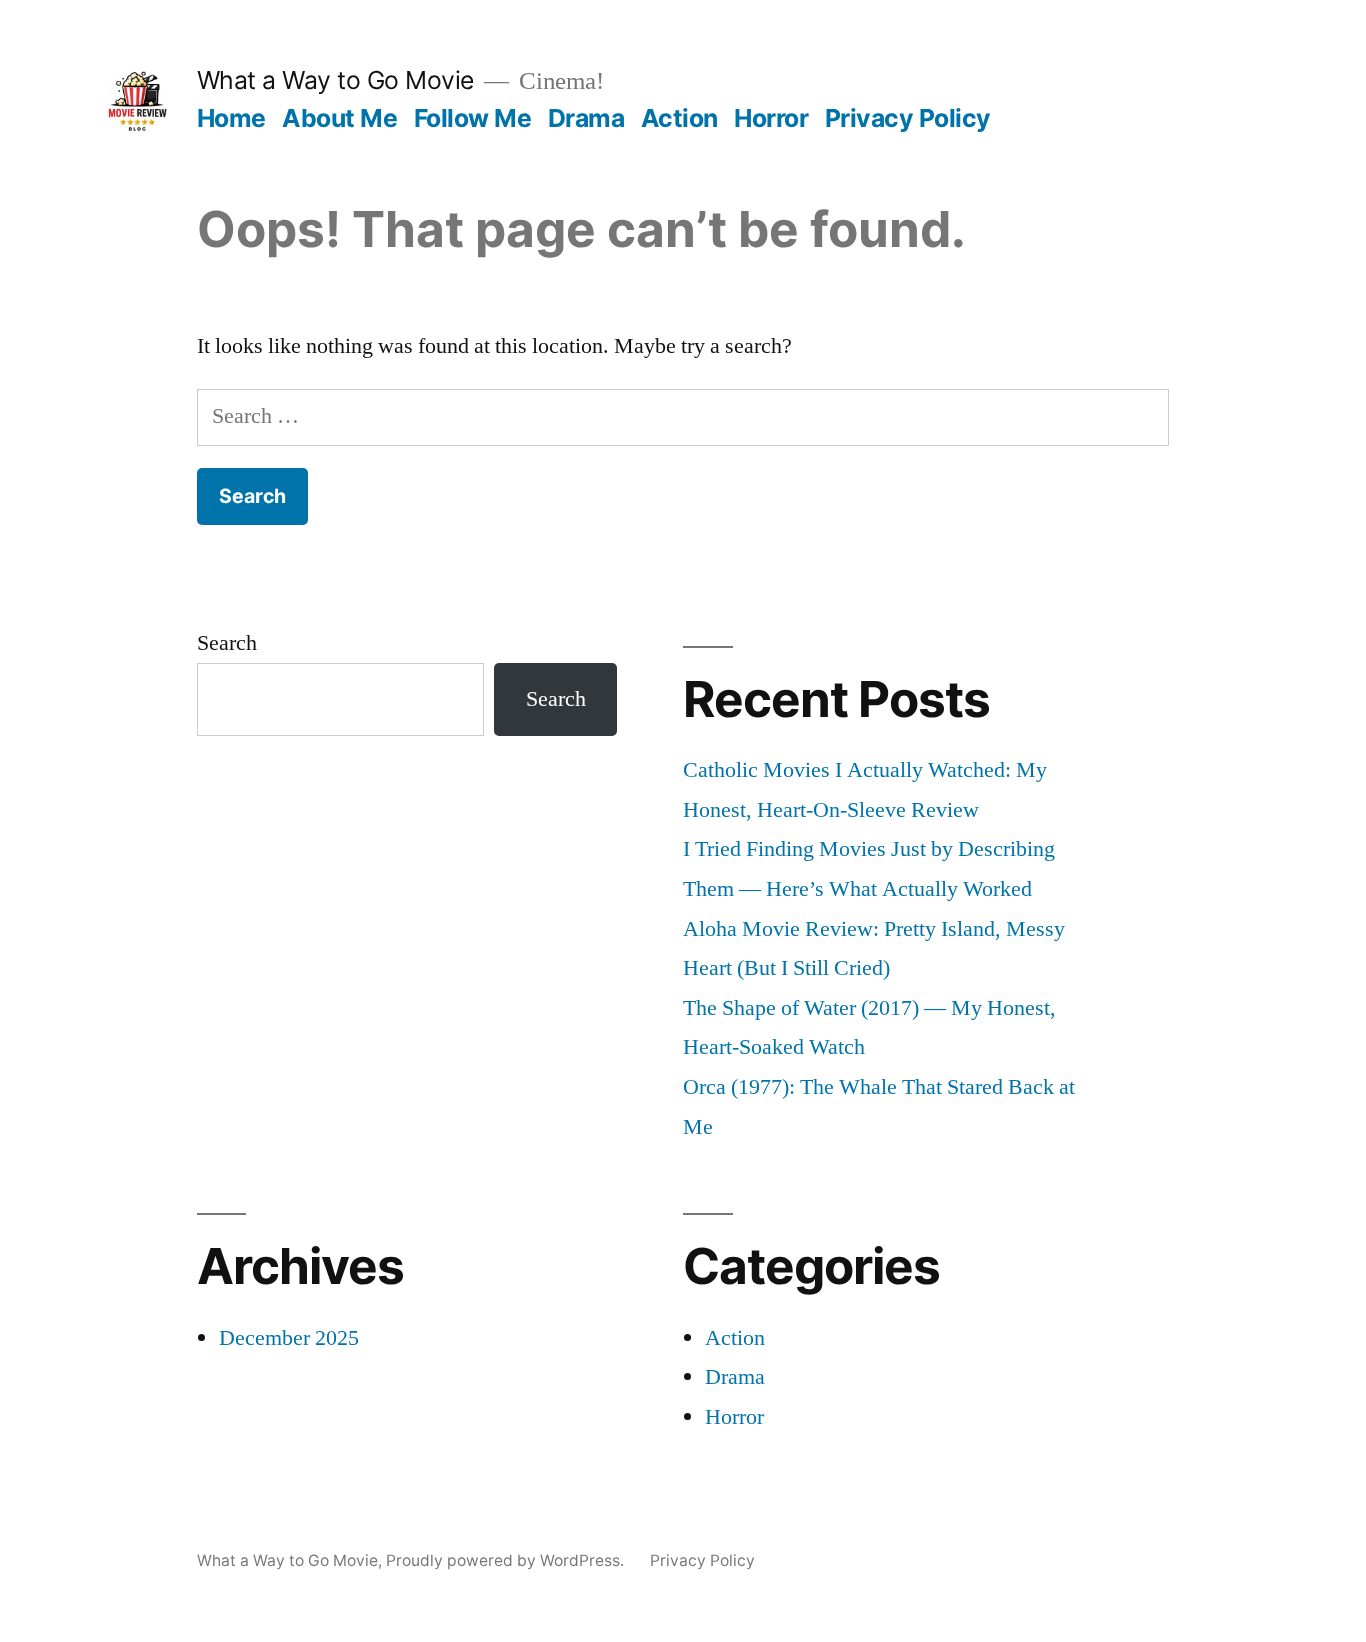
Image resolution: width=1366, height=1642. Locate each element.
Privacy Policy (908, 118)
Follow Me (473, 118)
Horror (771, 118)
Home (231, 118)
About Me (339, 118)
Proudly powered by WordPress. (507, 1560)
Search (227, 643)
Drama (586, 118)
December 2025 (289, 1338)
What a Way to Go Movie (335, 80)
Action (679, 118)
